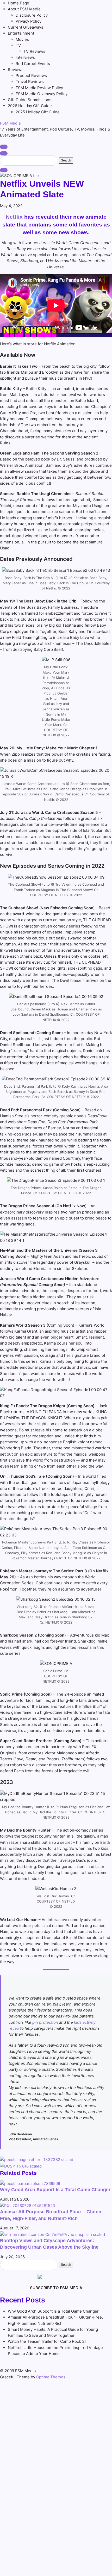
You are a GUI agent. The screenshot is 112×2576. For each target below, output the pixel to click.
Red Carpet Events (33, 64)
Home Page (18, 3)
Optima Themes (51, 2377)
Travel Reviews (30, 82)
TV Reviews (34, 51)
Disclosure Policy (32, 15)
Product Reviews (31, 76)
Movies (22, 39)
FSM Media (10, 123)
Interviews (25, 57)
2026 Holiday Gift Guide (30, 106)
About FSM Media (24, 9)
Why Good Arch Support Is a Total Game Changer (55, 2190)
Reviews (16, 70)
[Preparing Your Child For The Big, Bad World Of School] (37, 2159)
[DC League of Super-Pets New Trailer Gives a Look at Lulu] (21, 2166)
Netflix (14, 217)
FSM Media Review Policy (39, 88)
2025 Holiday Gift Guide (38, 112)
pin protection (45, 2022)
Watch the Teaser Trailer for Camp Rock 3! (47, 2341)
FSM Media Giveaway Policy (42, 94)
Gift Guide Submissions (30, 100)
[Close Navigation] (4, 170)
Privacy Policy (29, 21)
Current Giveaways (26, 27)
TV (18, 45)
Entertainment (21, 33)
